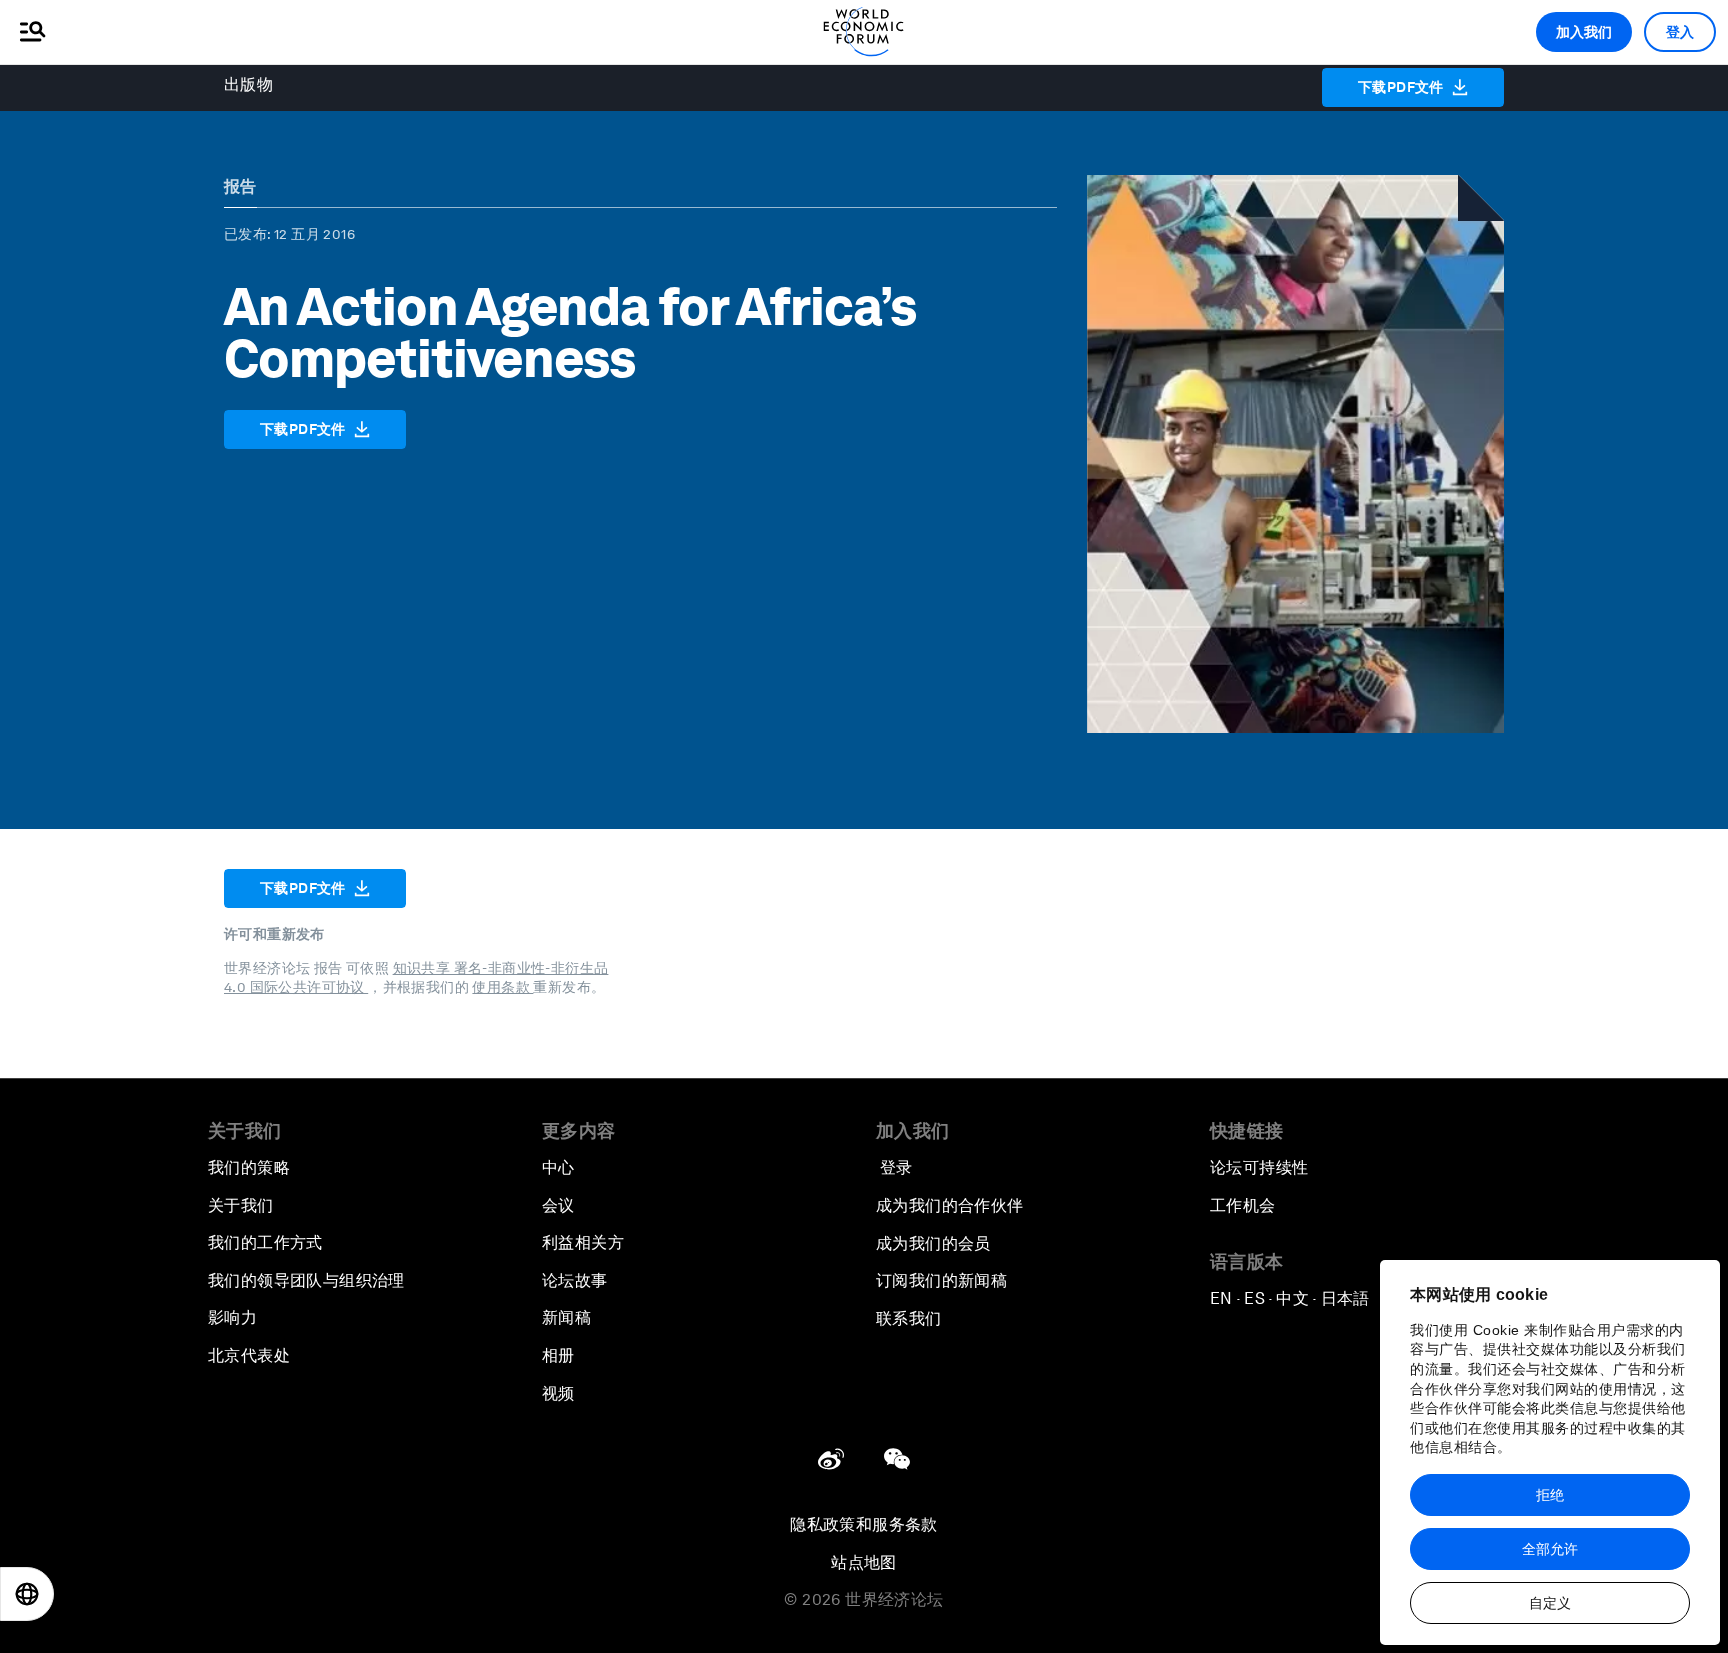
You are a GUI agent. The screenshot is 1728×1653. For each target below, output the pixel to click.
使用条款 (502, 987)
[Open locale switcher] (27, 1594)
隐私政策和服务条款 (864, 1524)
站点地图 (864, 1562)
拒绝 (1550, 1495)
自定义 (1550, 1603)
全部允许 (1550, 1549)
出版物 (248, 84)
